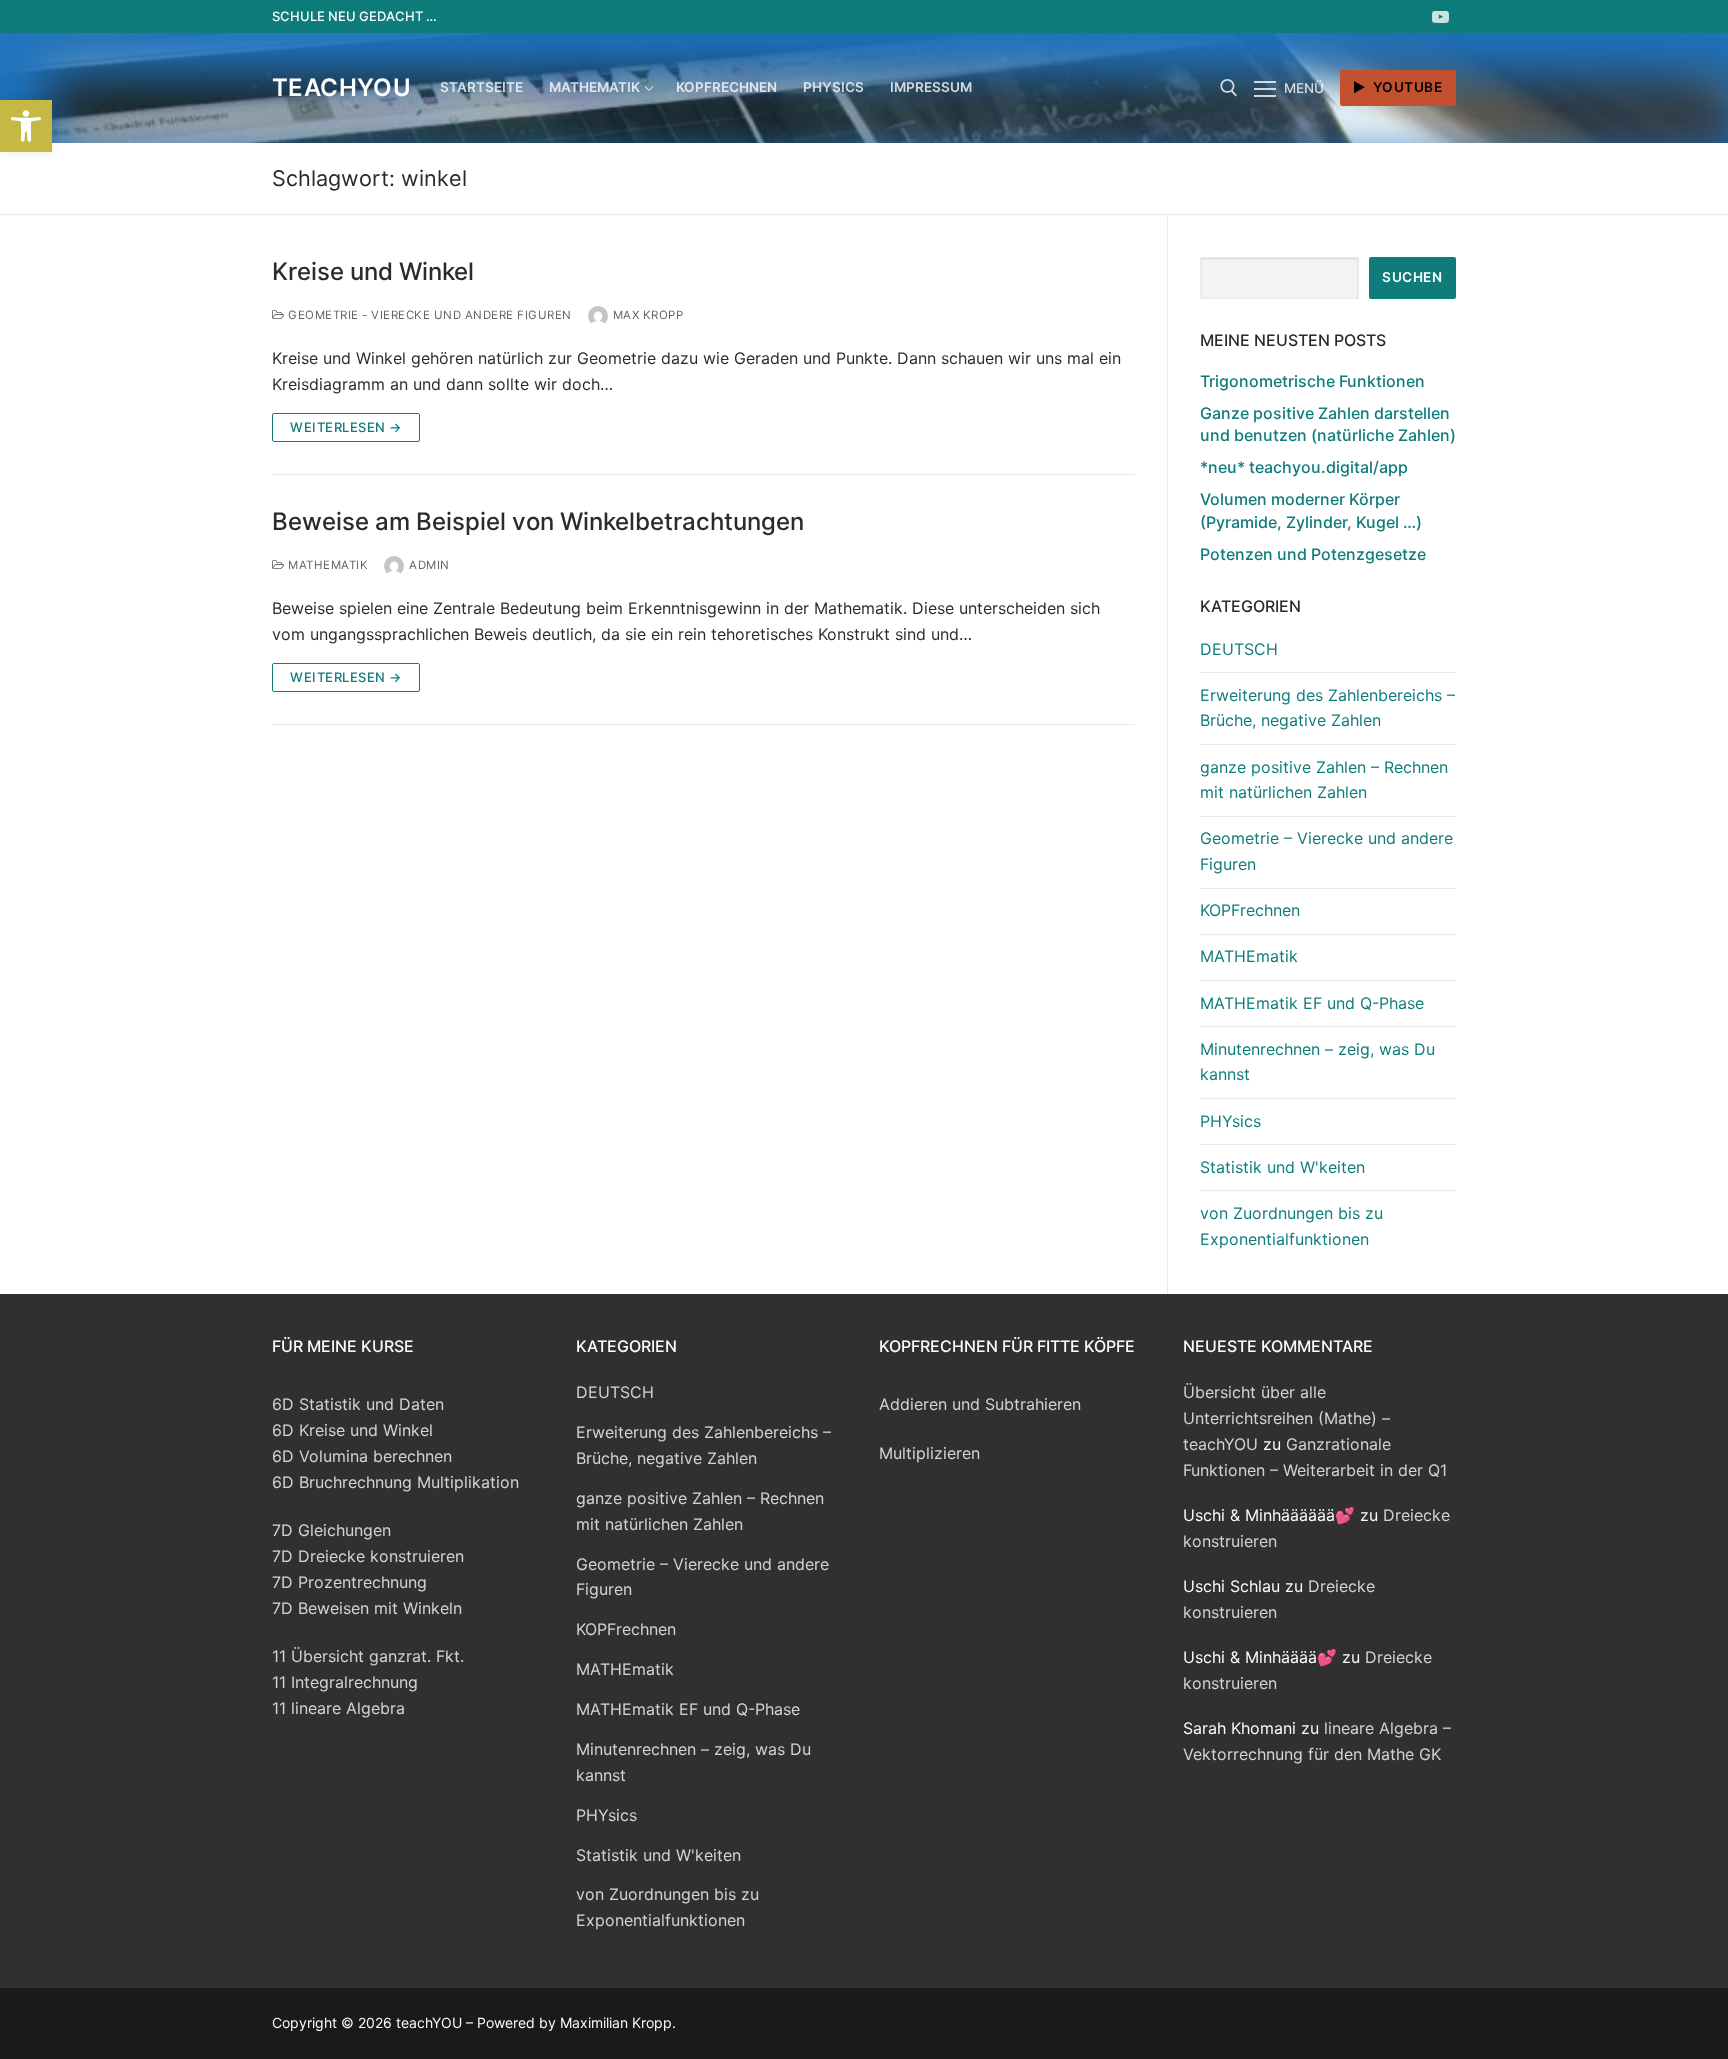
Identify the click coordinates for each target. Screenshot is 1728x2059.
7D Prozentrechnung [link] (349, 1582)
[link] (26, 126)
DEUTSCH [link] (1239, 649)
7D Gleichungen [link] (331, 1530)
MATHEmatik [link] (326, 565)
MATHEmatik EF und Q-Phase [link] (1312, 1003)
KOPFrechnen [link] (1250, 910)
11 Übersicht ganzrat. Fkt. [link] (368, 1656)
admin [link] (429, 565)
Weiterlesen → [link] (346, 427)
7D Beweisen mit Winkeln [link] (367, 1608)
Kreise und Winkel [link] (373, 271)
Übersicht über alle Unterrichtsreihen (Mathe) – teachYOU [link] (1286, 1418)
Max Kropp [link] (648, 315)
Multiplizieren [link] (929, 1453)
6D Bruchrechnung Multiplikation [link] (395, 1482)
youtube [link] (1405, 87)
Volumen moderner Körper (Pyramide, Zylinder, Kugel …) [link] (1311, 510)
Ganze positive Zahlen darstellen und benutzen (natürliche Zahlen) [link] (1328, 424)
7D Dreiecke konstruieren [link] (368, 1556)
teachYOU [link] (341, 87)
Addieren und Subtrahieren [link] (980, 1404)
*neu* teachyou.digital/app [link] (1304, 467)
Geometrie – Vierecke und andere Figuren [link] (1326, 851)
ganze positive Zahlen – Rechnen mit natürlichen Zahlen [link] (1324, 780)
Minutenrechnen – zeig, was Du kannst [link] (1317, 1062)
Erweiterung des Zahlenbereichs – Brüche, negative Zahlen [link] (1327, 708)
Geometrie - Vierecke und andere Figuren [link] (428, 315)
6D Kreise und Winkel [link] (352, 1430)
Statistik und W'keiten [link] (1282, 1167)
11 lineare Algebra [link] (338, 1708)
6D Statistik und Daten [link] (358, 1404)
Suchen (1412, 277)
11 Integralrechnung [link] (345, 1682)
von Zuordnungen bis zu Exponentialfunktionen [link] (1291, 1226)
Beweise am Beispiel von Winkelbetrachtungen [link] (538, 521)
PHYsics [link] (1230, 1121)
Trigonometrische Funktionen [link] (1312, 381)
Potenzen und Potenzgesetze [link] (1313, 554)
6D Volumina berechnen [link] (362, 1456)
